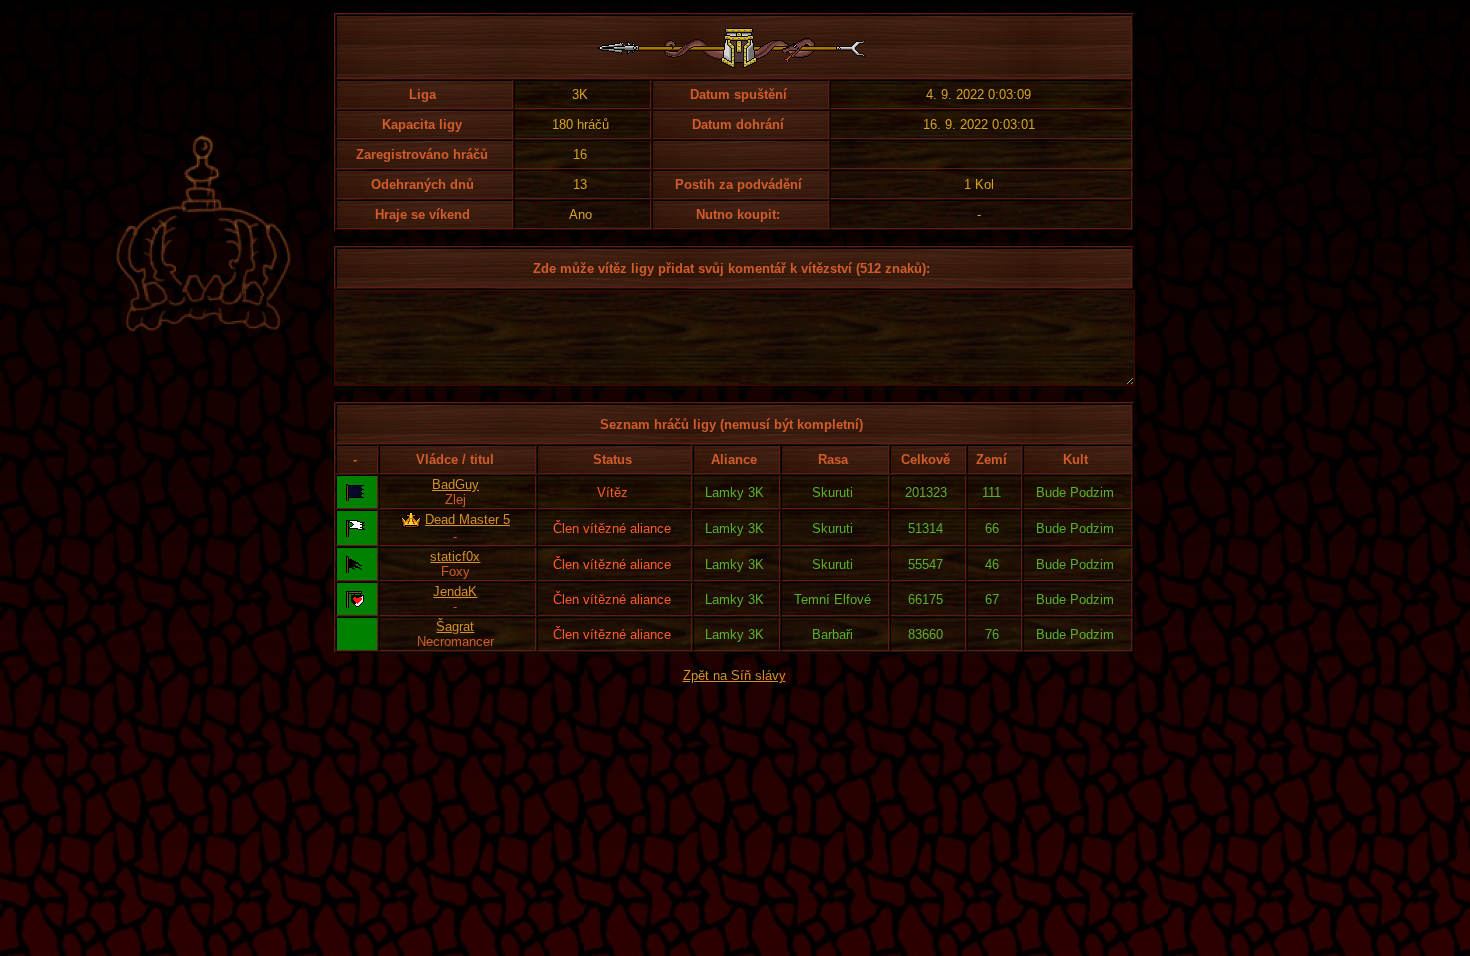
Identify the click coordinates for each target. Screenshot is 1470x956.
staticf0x (455, 556)
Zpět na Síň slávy (734, 675)
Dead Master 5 (467, 519)
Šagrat (455, 626)
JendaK (455, 591)
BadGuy (455, 484)
